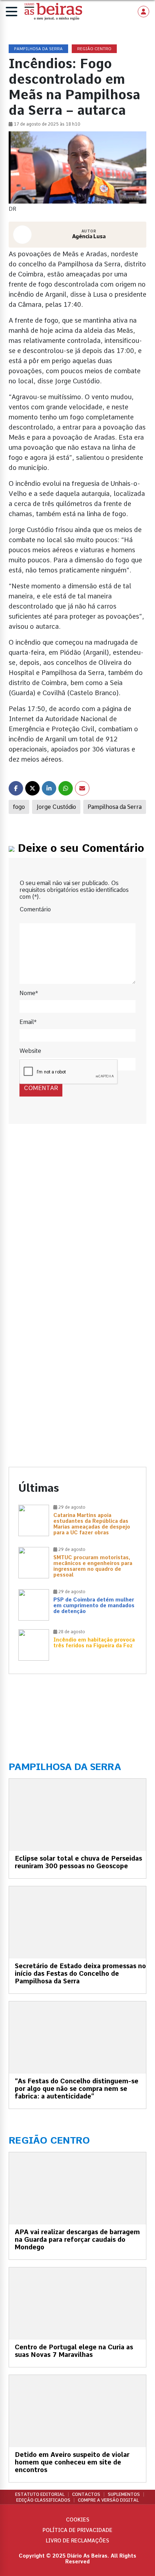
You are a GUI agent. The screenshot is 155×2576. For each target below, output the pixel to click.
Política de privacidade (77, 2530)
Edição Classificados (43, 2500)
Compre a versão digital (108, 2500)
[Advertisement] (77, 1223)
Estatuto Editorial (40, 2494)
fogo (19, 807)
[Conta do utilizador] (143, 12)
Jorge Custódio (56, 807)
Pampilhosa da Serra (115, 807)
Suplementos (124, 2494)
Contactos (86, 2494)
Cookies (78, 2520)
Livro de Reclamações (77, 2541)
